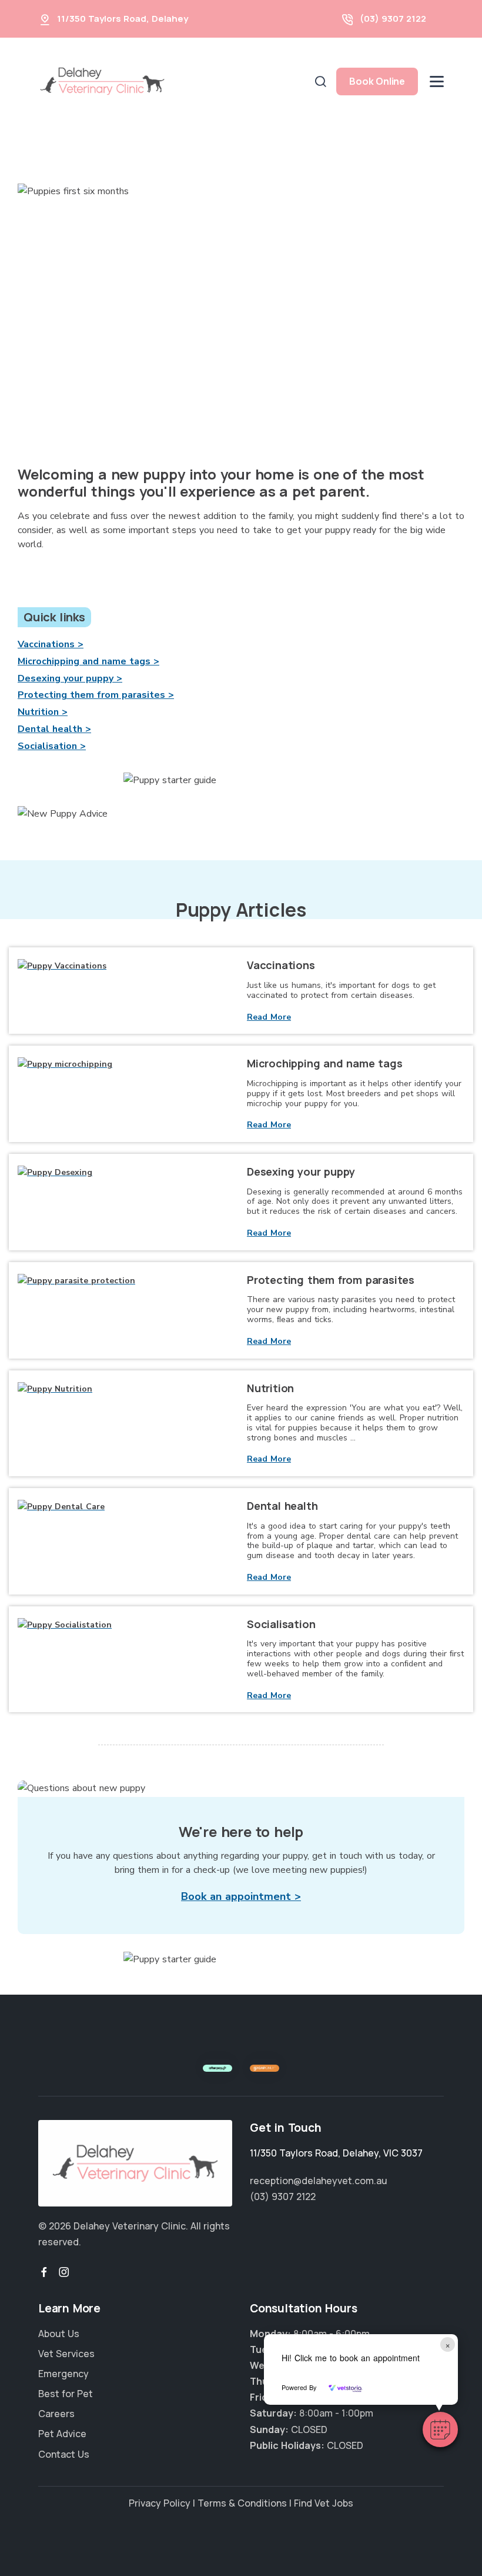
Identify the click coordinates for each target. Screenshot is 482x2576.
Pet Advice (62, 2434)
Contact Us (64, 2454)
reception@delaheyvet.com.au (319, 2181)
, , (336, 2153)
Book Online (377, 81)
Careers (56, 2414)
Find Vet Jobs (324, 2503)
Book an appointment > (241, 1896)
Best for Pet (66, 2394)
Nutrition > (43, 712)
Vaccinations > (51, 644)
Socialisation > (52, 746)
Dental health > (54, 729)
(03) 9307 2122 (393, 19)
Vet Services (66, 2354)
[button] (440, 2429)
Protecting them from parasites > (96, 695)
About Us (59, 2334)
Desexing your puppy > (70, 678)
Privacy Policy (160, 2503)
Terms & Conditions (242, 2503)
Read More (269, 1017)
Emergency (63, 2374)
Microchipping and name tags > (88, 661)
